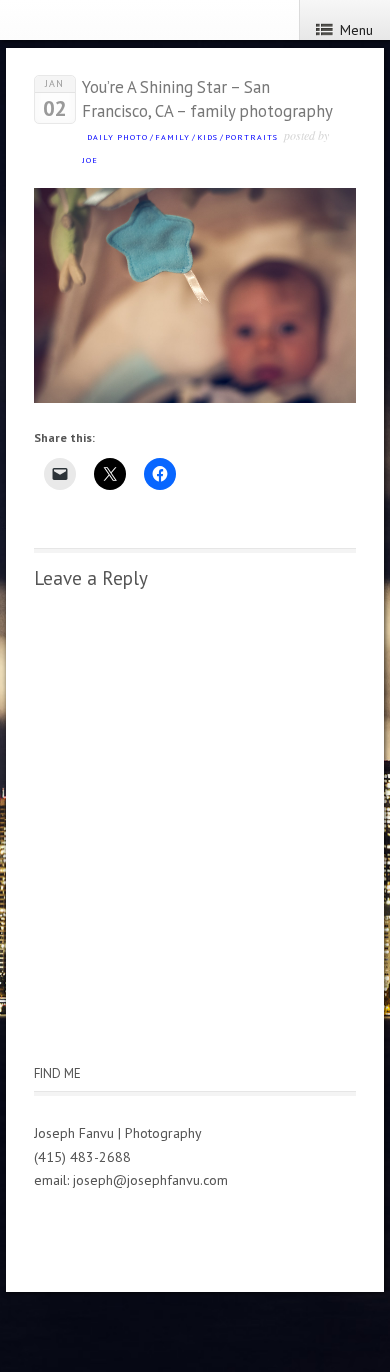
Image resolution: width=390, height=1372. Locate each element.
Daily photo (117, 137)
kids (207, 137)
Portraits (251, 137)
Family (172, 137)
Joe (90, 160)
